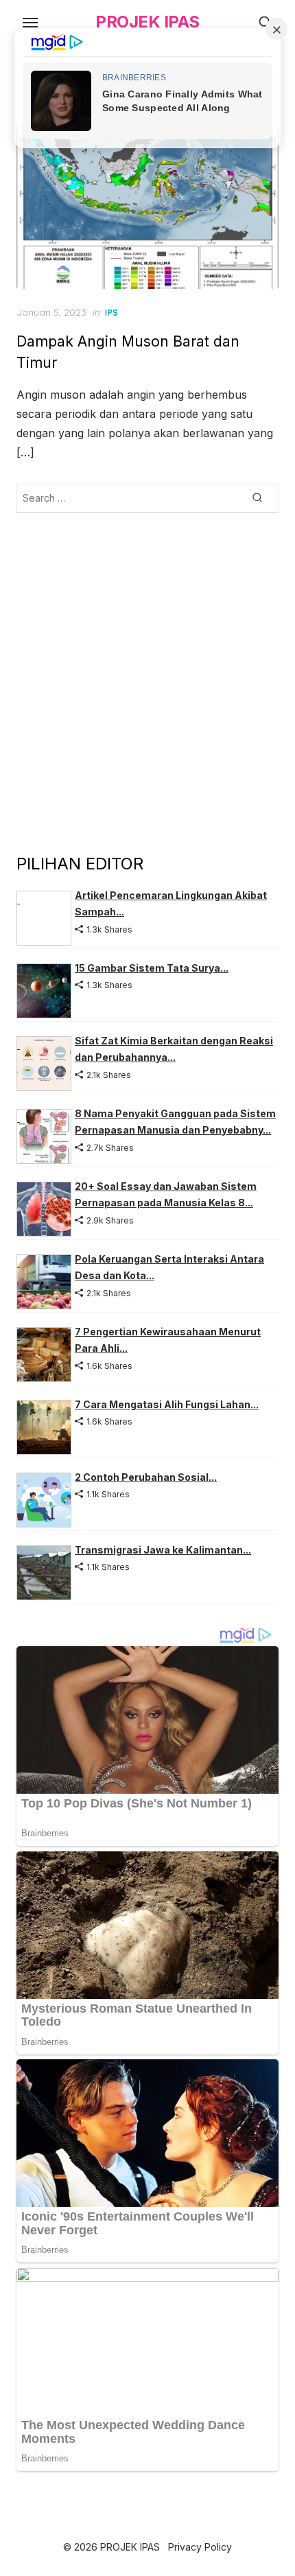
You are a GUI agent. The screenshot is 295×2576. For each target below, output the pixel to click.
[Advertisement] (147, 682)
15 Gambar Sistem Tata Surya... (152, 968)
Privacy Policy (200, 2547)
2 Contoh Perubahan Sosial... (146, 1477)
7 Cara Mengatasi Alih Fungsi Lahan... (167, 1404)
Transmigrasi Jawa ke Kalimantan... (163, 1550)
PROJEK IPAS (147, 22)
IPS (112, 313)
